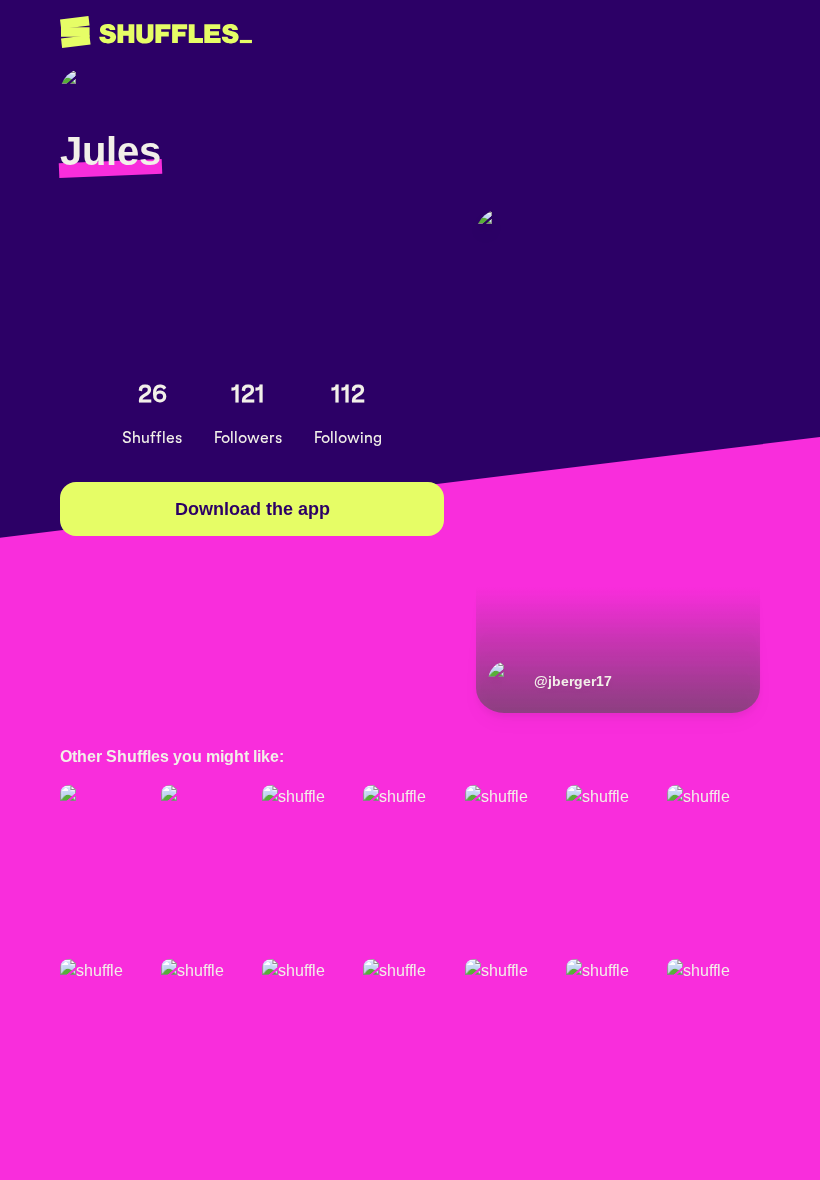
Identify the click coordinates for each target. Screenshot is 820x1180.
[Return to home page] (156, 32)
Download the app (252, 509)
